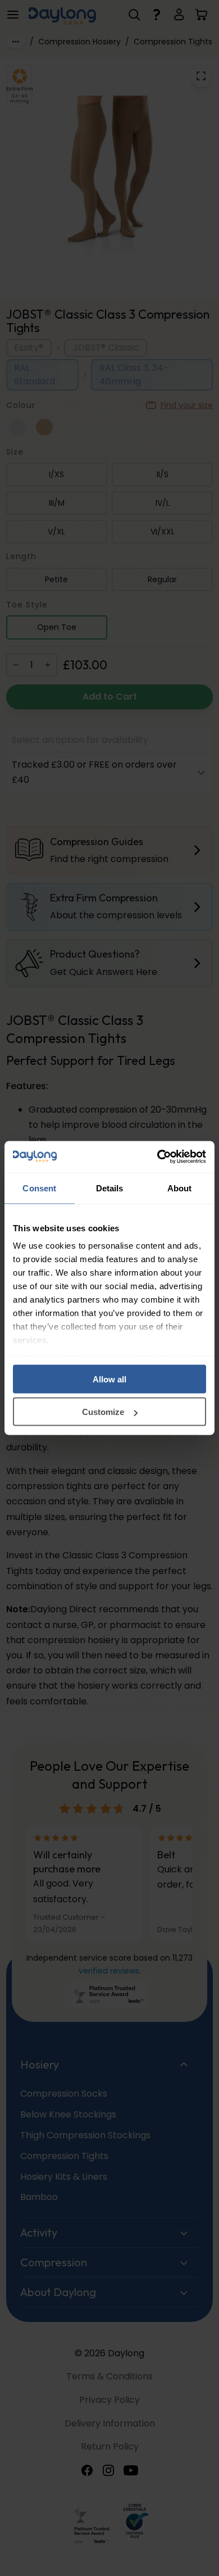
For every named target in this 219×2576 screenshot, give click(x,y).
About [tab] (180, 1188)
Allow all (109, 1379)
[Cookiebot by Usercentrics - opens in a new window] (158, 1157)
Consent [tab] (39, 1188)
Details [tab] (110, 1188)
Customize (103, 1412)
